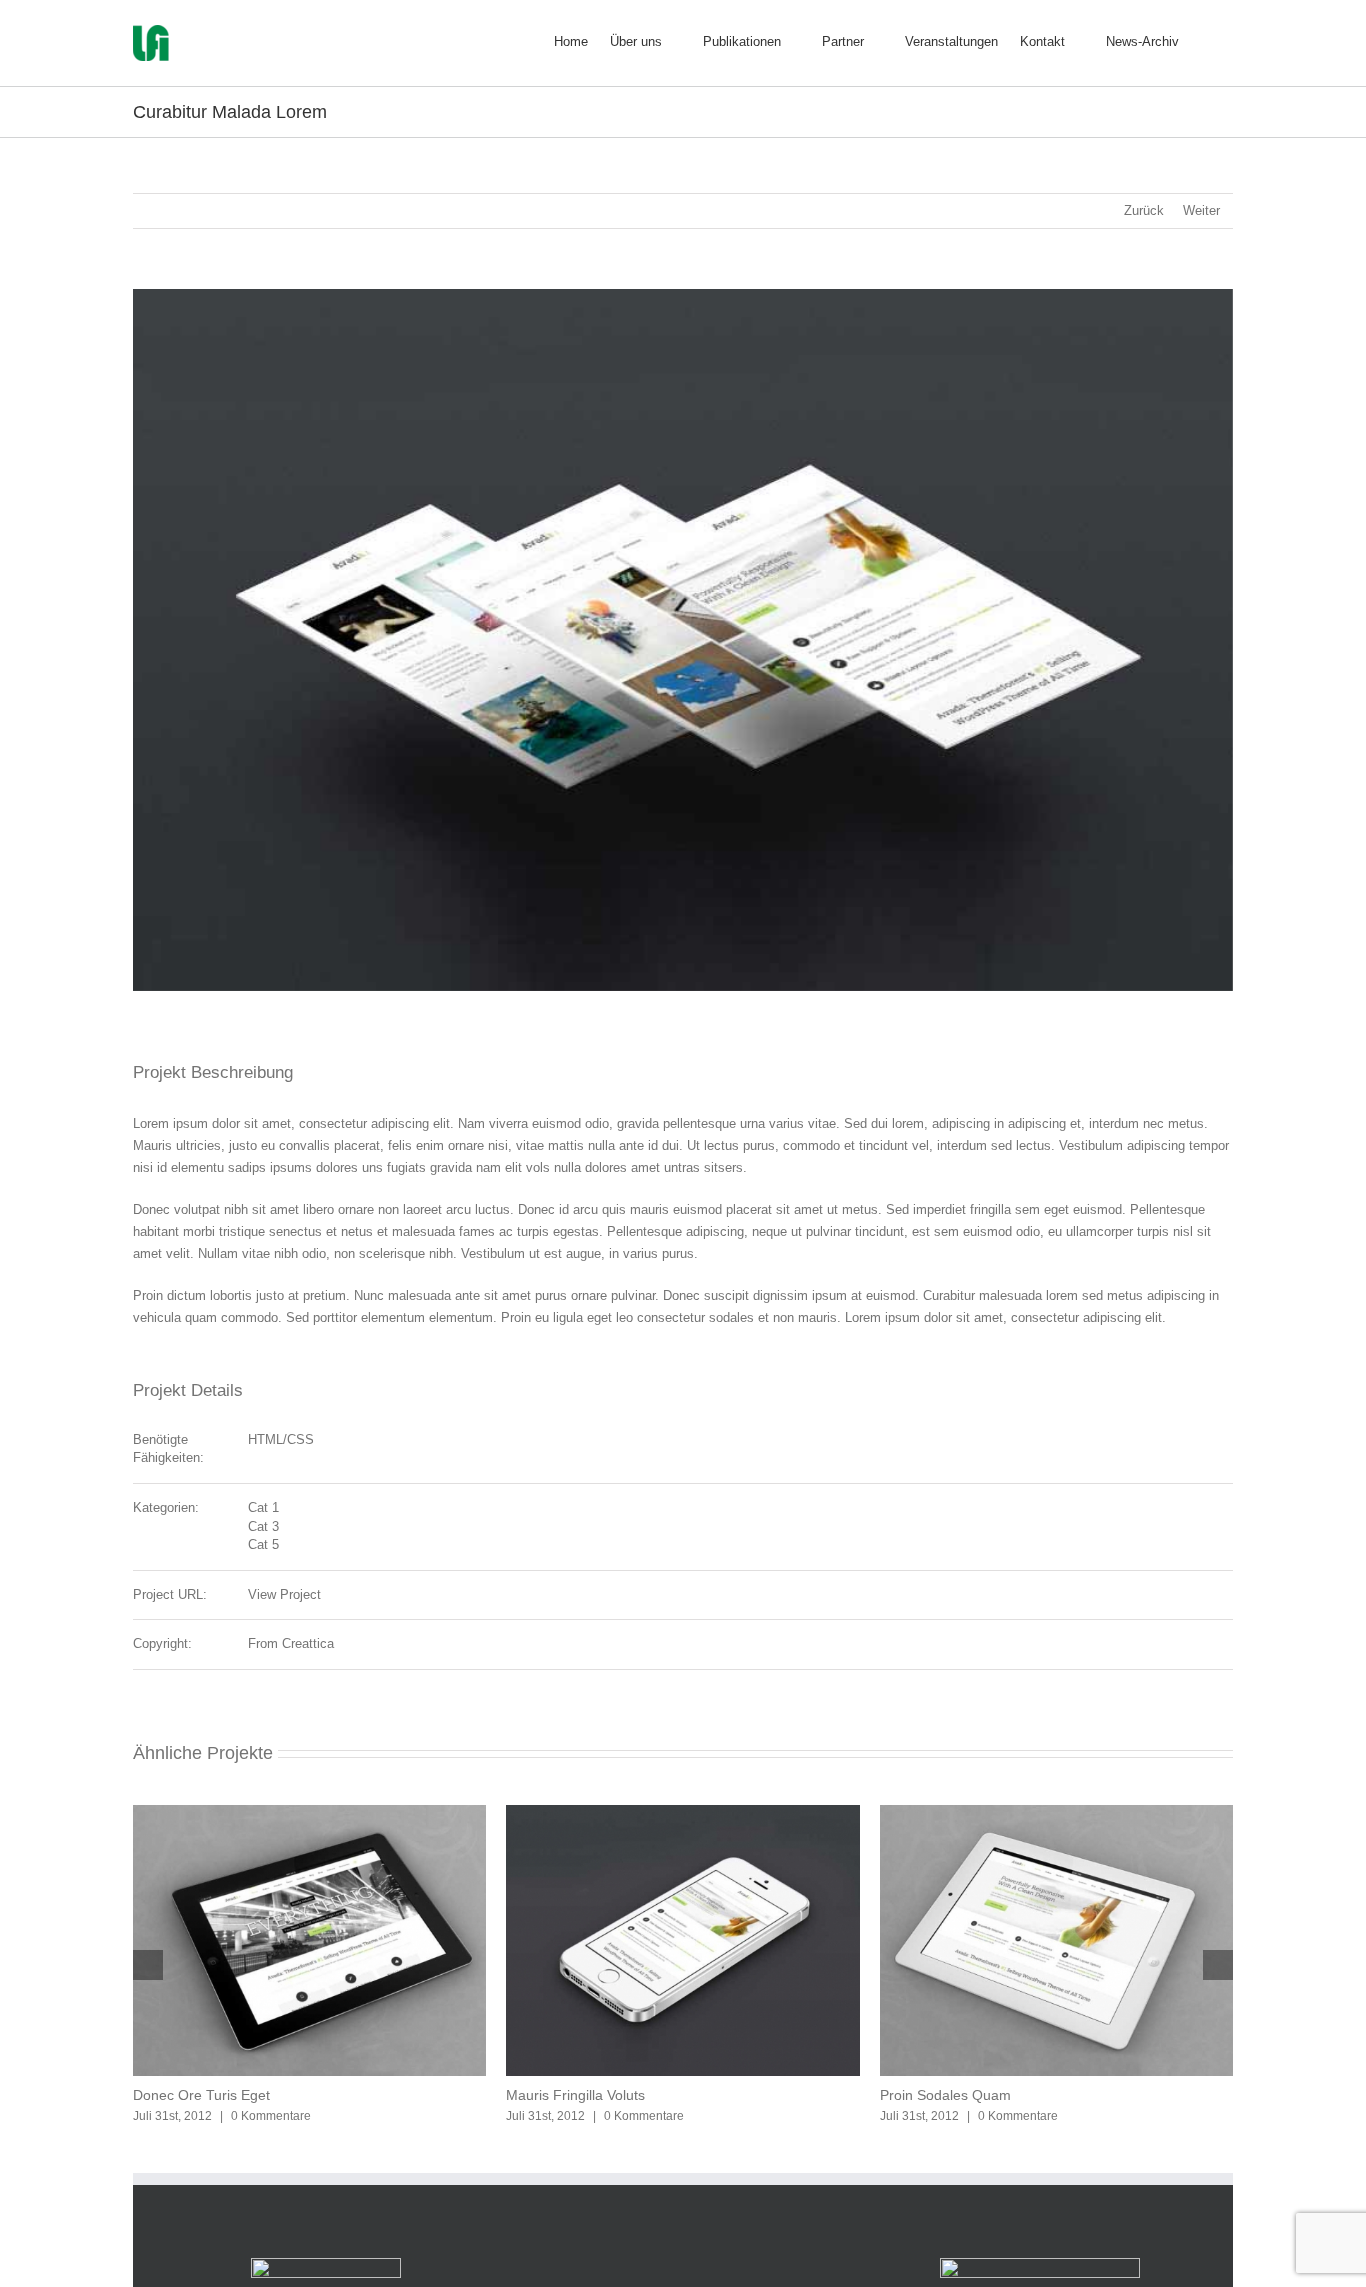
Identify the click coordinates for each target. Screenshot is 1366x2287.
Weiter (1201, 210)
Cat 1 (263, 1507)
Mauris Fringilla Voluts (575, 2095)
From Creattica (291, 1643)
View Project (284, 1594)
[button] (1206, 39)
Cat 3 (263, 1526)
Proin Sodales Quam (945, 2095)
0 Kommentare (271, 2116)
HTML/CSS (281, 1439)
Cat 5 (263, 1544)
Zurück (1144, 210)
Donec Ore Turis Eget (201, 2095)
